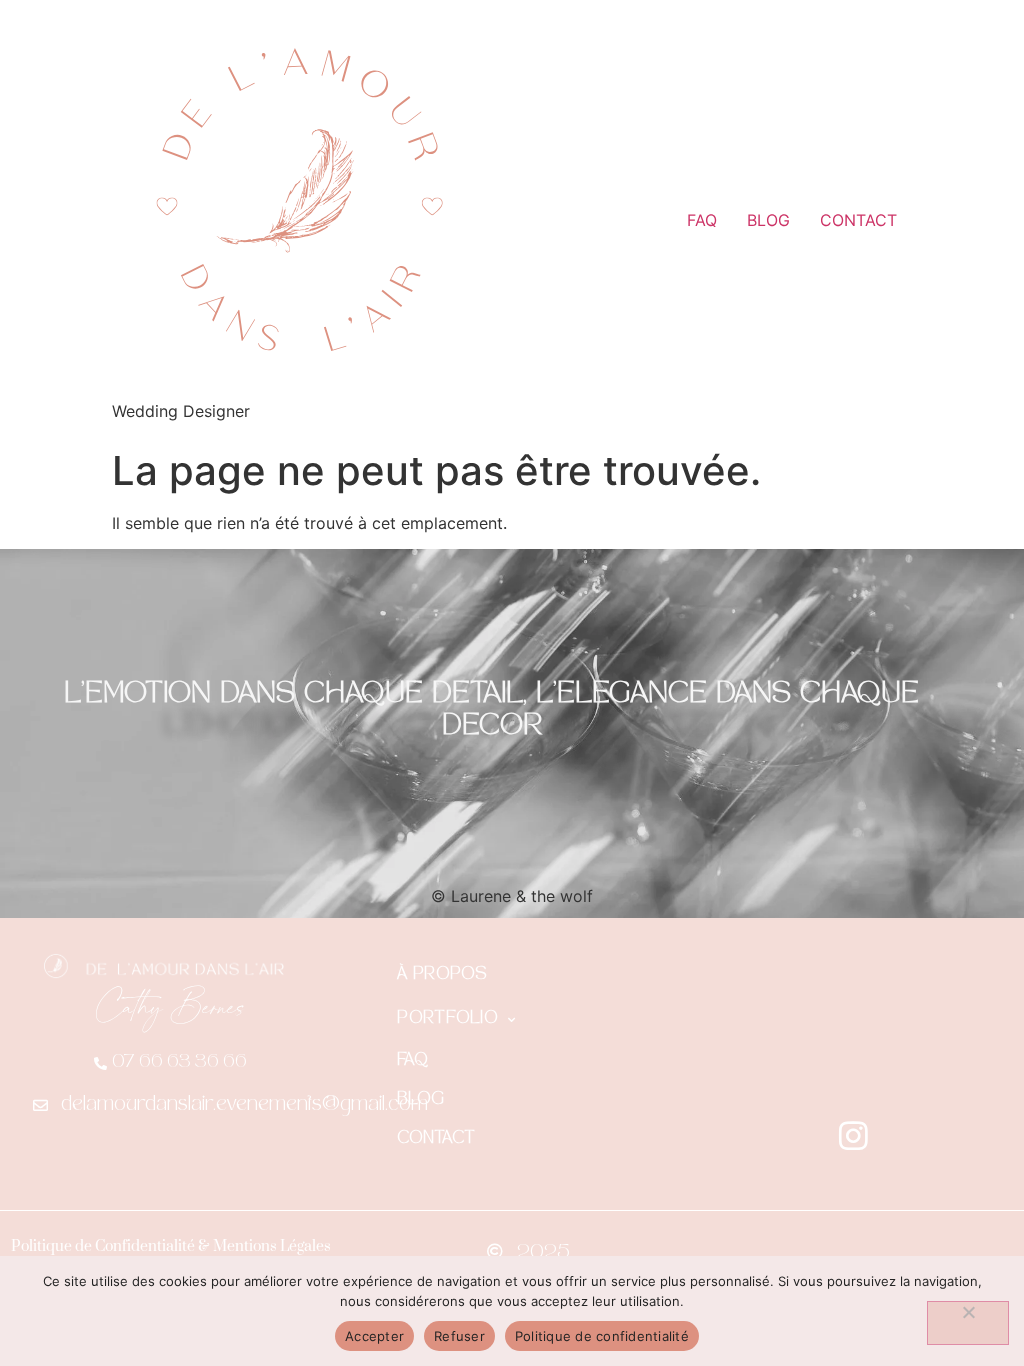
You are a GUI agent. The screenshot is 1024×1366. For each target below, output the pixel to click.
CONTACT (858, 220)
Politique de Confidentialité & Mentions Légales (171, 1246)
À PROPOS (442, 975)
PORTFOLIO (447, 1019)
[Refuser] (968, 1323)
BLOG (768, 220)
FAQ (702, 220)
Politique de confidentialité (602, 1336)
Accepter (374, 1336)
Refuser (459, 1336)
